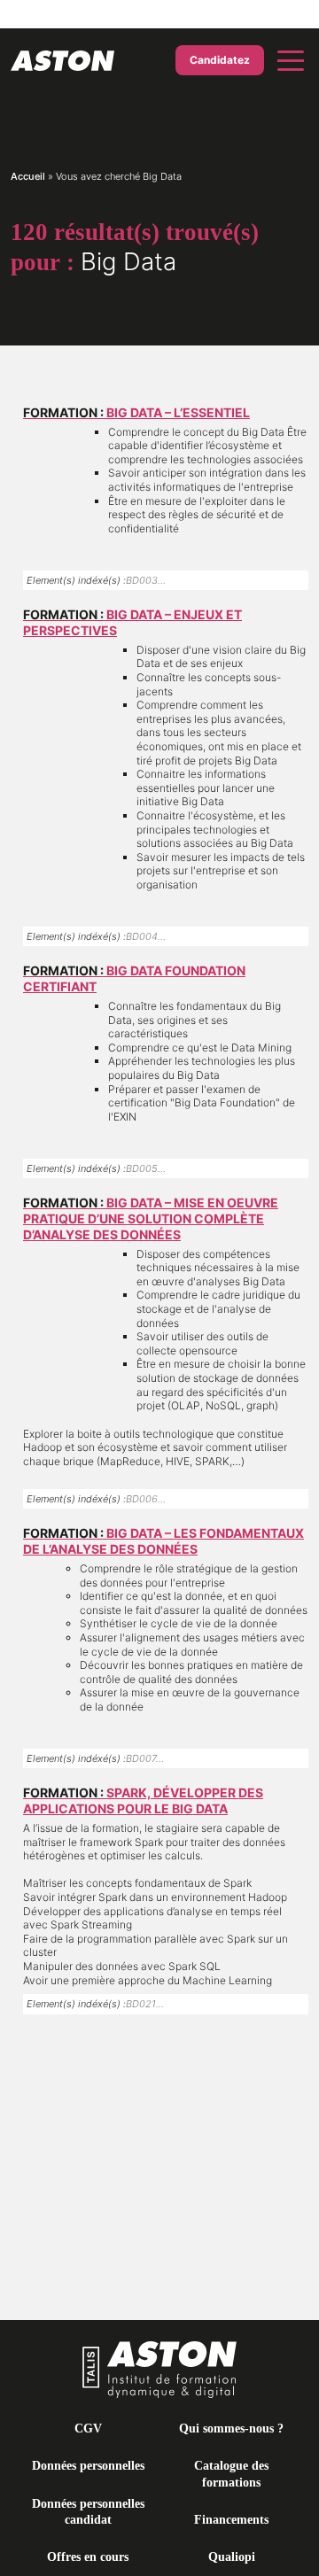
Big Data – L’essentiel (136, 412)
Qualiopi (232, 2557)
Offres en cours (88, 2557)
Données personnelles (88, 2466)
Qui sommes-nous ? (231, 2429)
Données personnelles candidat (88, 2512)
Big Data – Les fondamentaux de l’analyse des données (163, 1541)
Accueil (28, 176)
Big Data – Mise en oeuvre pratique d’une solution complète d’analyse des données (151, 1218)
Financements (231, 2520)
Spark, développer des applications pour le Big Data (143, 1800)
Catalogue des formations (231, 2474)
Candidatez (220, 60)
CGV (88, 2429)
